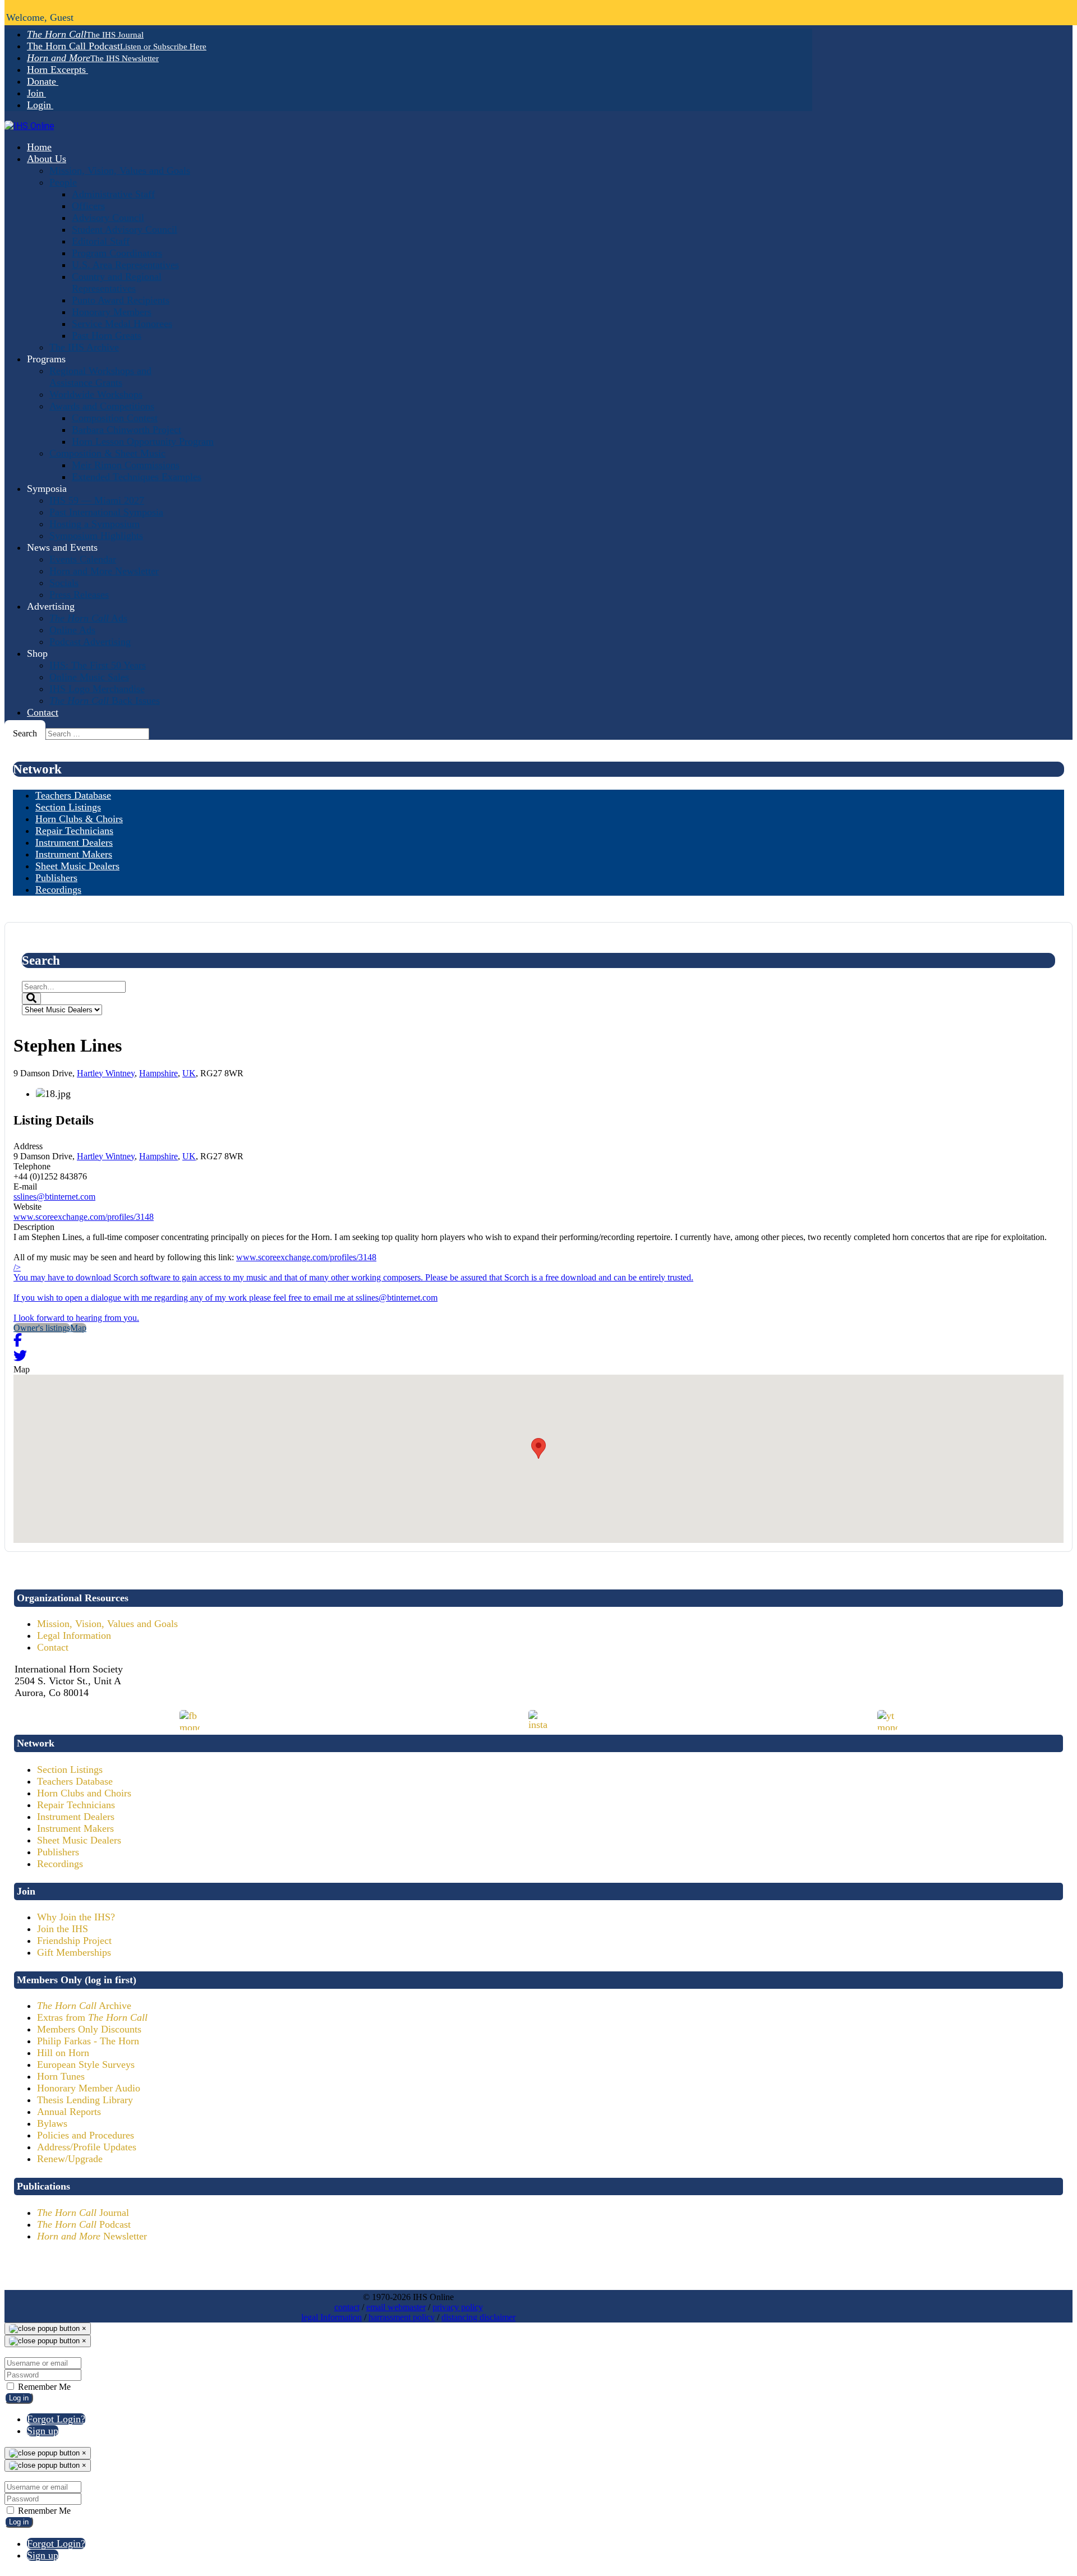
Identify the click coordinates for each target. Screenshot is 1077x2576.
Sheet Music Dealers (79, 1840)
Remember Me (43, 2387)
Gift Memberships (74, 1952)
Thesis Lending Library (85, 2100)
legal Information (332, 2317)
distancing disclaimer (478, 2317)
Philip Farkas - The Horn (88, 2041)
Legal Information (74, 1635)
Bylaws (52, 2123)
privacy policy (458, 2307)
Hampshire (158, 1073)
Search (25, 733)
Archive (84, 2006)
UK (189, 1073)
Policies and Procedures (86, 2135)
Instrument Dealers (76, 1817)
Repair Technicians (76, 1805)
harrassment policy (402, 2317)
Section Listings (70, 1769)
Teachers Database (75, 1781)
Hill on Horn (63, 2053)
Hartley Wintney (106, 1073)
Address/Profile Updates (87, 2147)
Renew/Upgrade (70, 2159)
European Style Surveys (86, 2065)
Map (78, 1328)
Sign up (43, 2431)
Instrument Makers (75, 1828)
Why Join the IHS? (76, 1917)
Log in (19, 2398)
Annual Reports (69, 2112)
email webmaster (396, 2307)
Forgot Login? (56, 2419)
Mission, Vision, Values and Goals (107, 1624)
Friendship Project (74, 1941)
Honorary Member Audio (89, 2088)
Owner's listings (42, 1328)
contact (347, 2307)
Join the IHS (63, 1929)
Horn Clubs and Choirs (84, 1793)
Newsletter (92, 2236)
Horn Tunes (61, 2076)
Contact (53, 1647)
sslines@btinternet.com (54, 1197)
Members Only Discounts (89, 2029)
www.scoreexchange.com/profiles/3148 (84, 1217)
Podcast (84, 2224)
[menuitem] (85, 34)
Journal (83, 2213)
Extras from (92, 2017)
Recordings (60, 1864)
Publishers (58, 1852)
